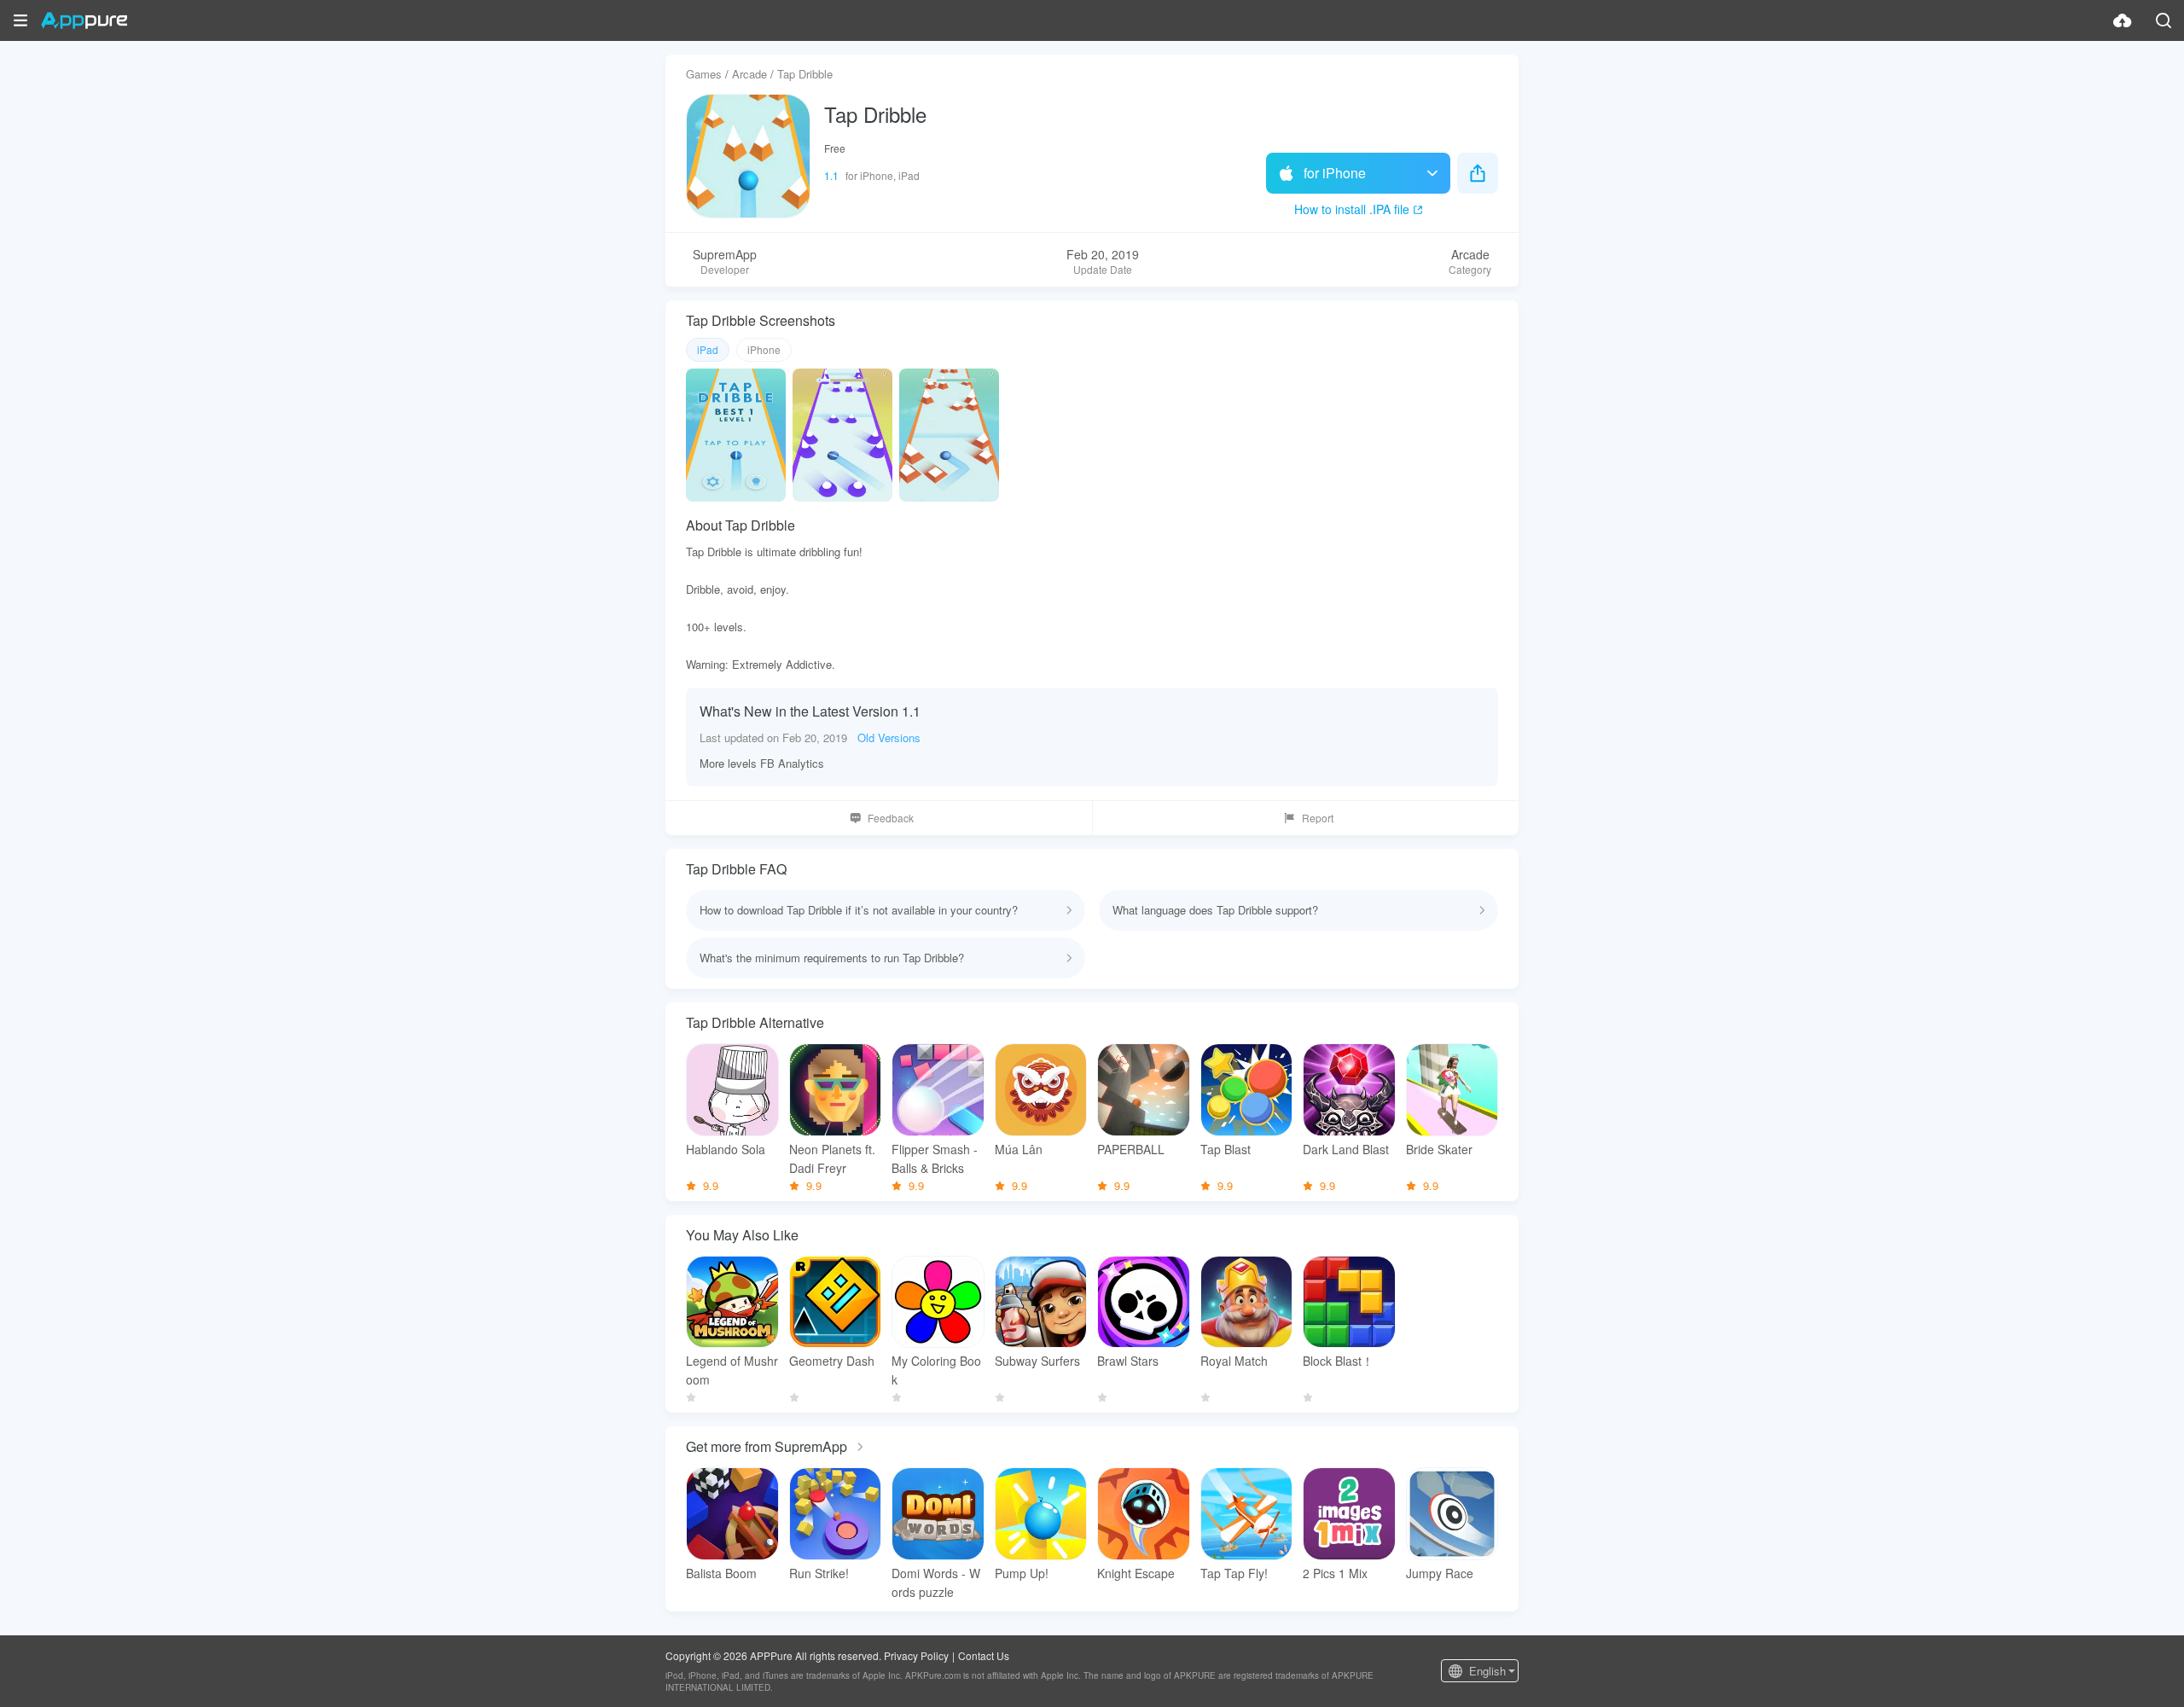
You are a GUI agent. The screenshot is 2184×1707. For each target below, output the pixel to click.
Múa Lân (1019, 1149)
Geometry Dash (832, 1361)
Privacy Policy (916, 1655)
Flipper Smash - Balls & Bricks (935, 1158)
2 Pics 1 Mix (1335, 1573)
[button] (20, 20)
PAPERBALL (1131, 1149)
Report (1318, 818)
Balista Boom (721, 1573)
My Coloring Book (936, 1370)
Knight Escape (1136, 1573)
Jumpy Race (1440, 1573)
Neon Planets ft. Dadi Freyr (832, 1158)
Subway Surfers (1037, 1361)
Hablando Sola (726, 1149)
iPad (708, 349)
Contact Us (984, 1655)
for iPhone (1335, 173)
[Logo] (84, 20)
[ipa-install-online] (2123, 20)
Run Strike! (819, 1573)
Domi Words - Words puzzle (936, 1582)
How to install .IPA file (1352, 209)
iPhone (764, 349)
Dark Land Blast (1346, 1149)
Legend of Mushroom (732, 1370)
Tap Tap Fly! (1234, 1573)
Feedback (891, 818)
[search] (2164, 20)
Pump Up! (1022, 1573)
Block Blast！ (1338, 1361)
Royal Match (1234, 1361)
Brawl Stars (1128, 1361)
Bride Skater (1439, 1149)
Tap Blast (1226, 1149)
